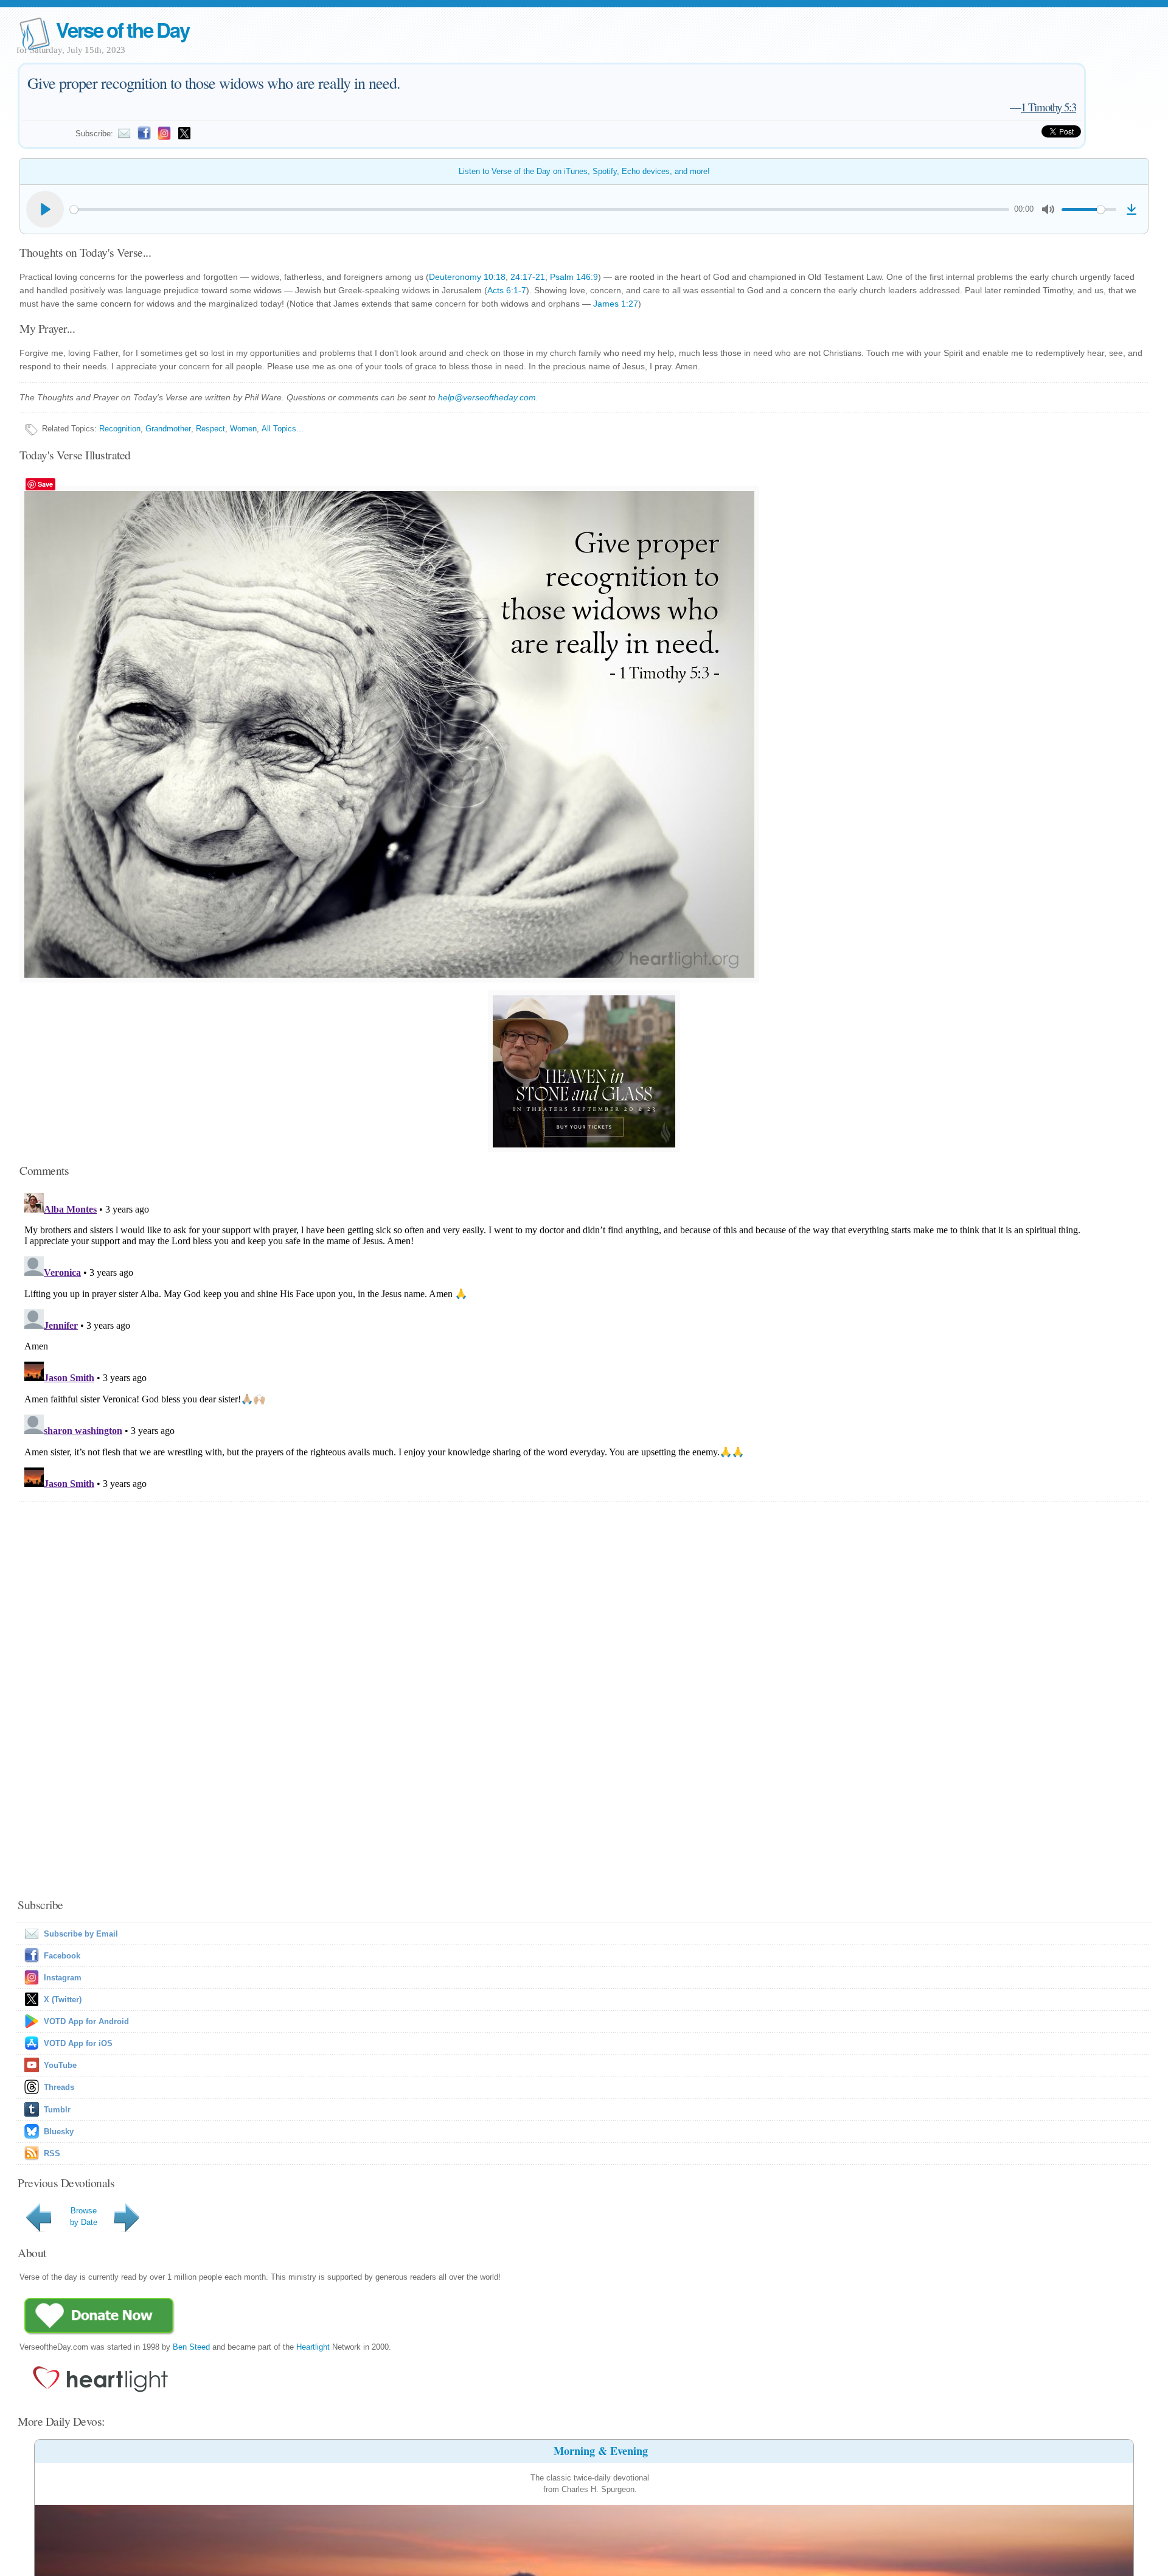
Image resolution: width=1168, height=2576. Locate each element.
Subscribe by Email (81, 1934)
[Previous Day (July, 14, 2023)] (41, 2232)
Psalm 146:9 (574, 277)
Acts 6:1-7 (507, 290)
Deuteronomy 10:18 (467, 277)
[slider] (540, 210)
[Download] (1131, 209)
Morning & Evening (601, 2451)
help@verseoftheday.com (487, 397)
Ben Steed (191, 2347)
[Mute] (1048, 209)
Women (243, 429)
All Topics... (283, 429)
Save (45, 484)
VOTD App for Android (86, 2021)
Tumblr (57, 2110)
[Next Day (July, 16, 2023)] (129, 2232)
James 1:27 (616, 304)
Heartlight (313, 2347)
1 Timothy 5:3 (1048, 107)
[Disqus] (584, 1340)
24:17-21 (528, 277)
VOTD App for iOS (78, 2043)
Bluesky (59, 2132)
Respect (210, 429)
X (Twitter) (63, 2000)
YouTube (60, 2065)
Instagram (63, 1978)
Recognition (120, 429)
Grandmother (168, 429)
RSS (52, 2153)
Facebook (62, 1956)
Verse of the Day (122, 30)
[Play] (45, 209)
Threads (59, 2087)
